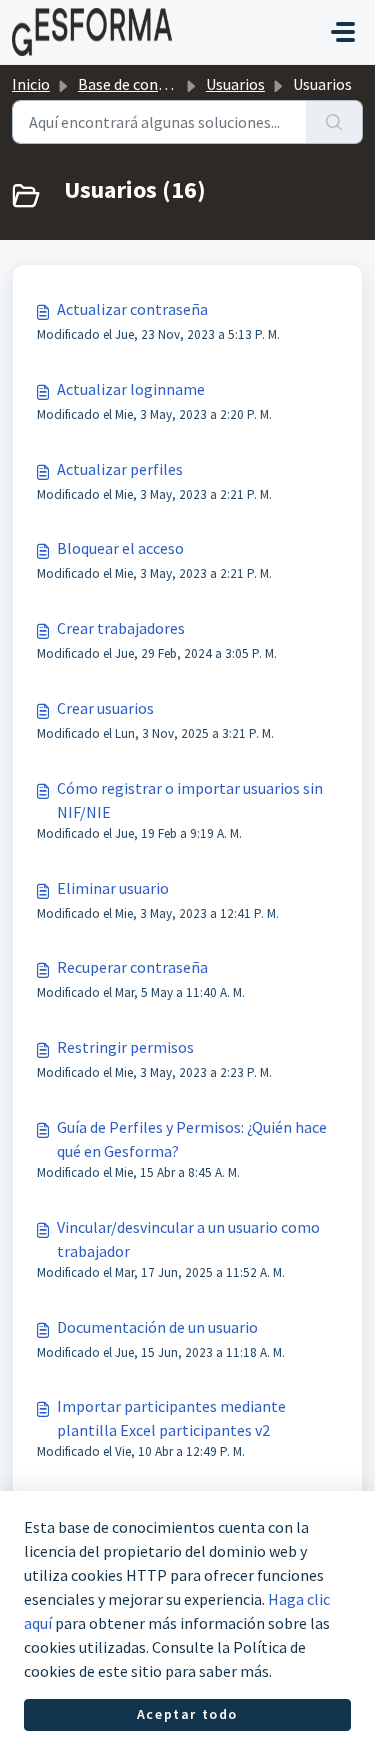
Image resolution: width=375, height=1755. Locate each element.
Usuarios (235, 84)
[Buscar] (334, 122)
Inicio (31, 84)
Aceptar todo (187, 1714)
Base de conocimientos (157, 84)
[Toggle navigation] (343, 32)
